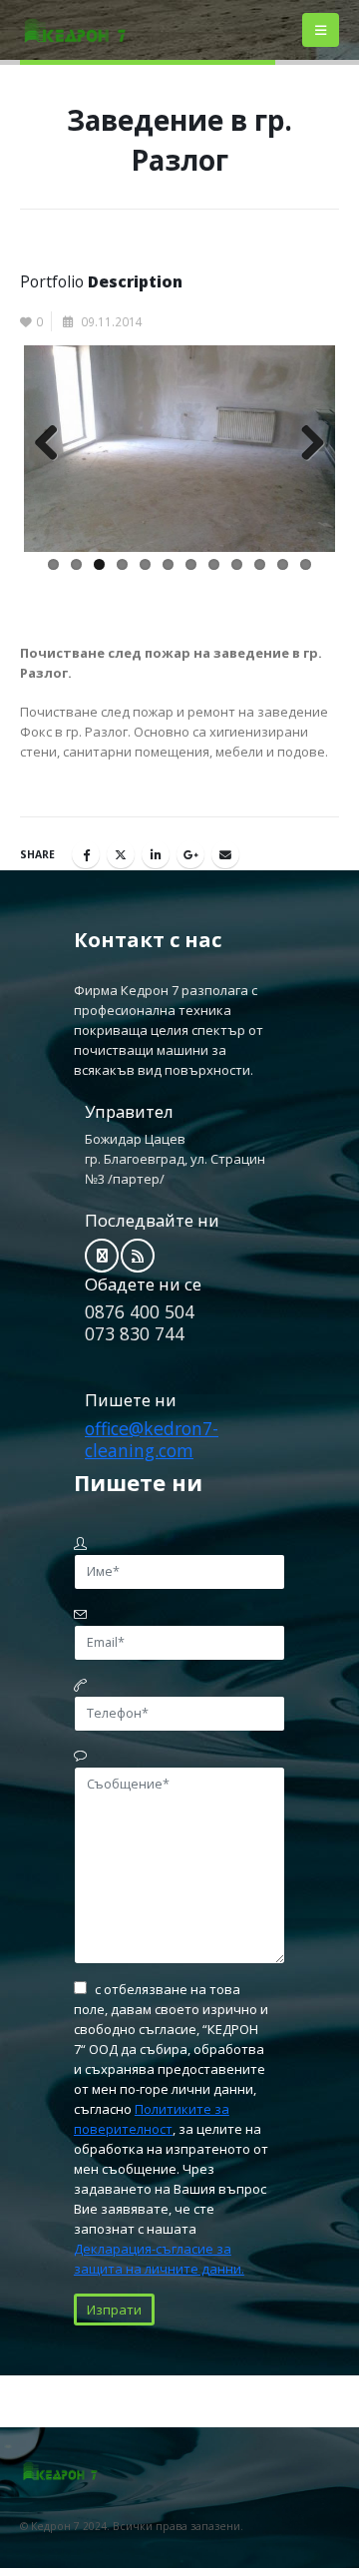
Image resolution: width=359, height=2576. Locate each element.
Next (305, 444)
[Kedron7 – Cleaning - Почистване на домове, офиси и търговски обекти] (75, 30)
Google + (190, 854)
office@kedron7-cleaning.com (152, 1439)
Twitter (121, 854)
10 (260, 564)
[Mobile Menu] (321, 30)
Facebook (86, 854)
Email (225, 854)
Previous (54, 444)
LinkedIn (156, 854)
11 (283, 564)
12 (306, 564)
